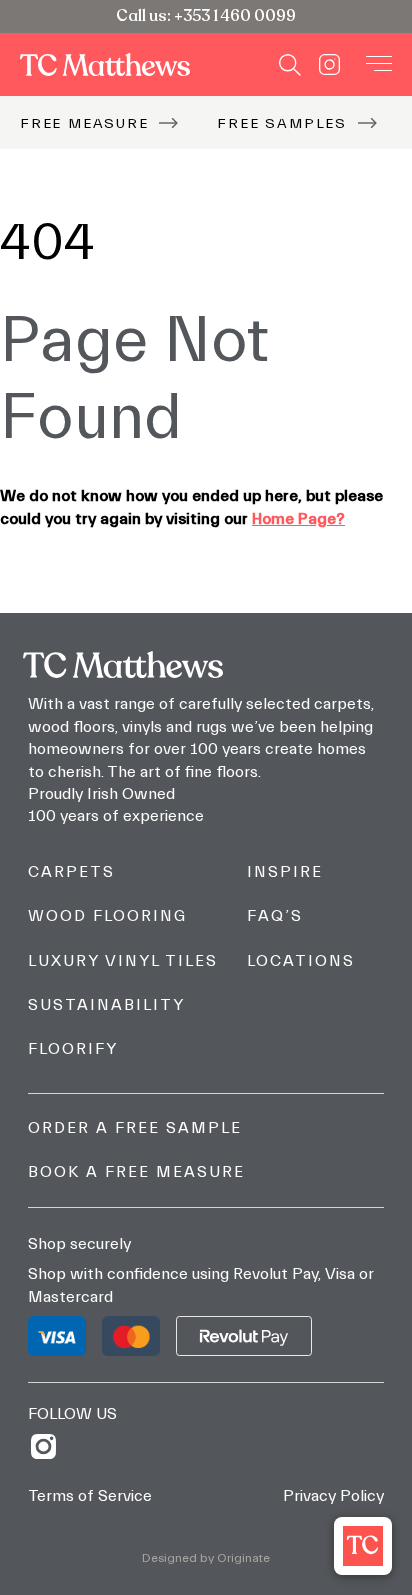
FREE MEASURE (84, 123)
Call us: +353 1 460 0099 (206, 16)
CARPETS (71, 872)
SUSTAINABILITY (106, 1005)
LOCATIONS (301, 961)
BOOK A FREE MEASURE (136, 1172)
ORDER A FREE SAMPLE (135, 1128)
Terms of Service (90, 1496)
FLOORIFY (73, 1049)
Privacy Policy (333, 1496)
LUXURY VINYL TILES (123, 961)
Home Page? (298, 519)
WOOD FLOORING (107, 916)
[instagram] (50, 1446)
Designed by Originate (206, 1558)
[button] (363, 1546)
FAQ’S (275, 916)
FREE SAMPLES (282, 123)
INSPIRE (285, 872)
